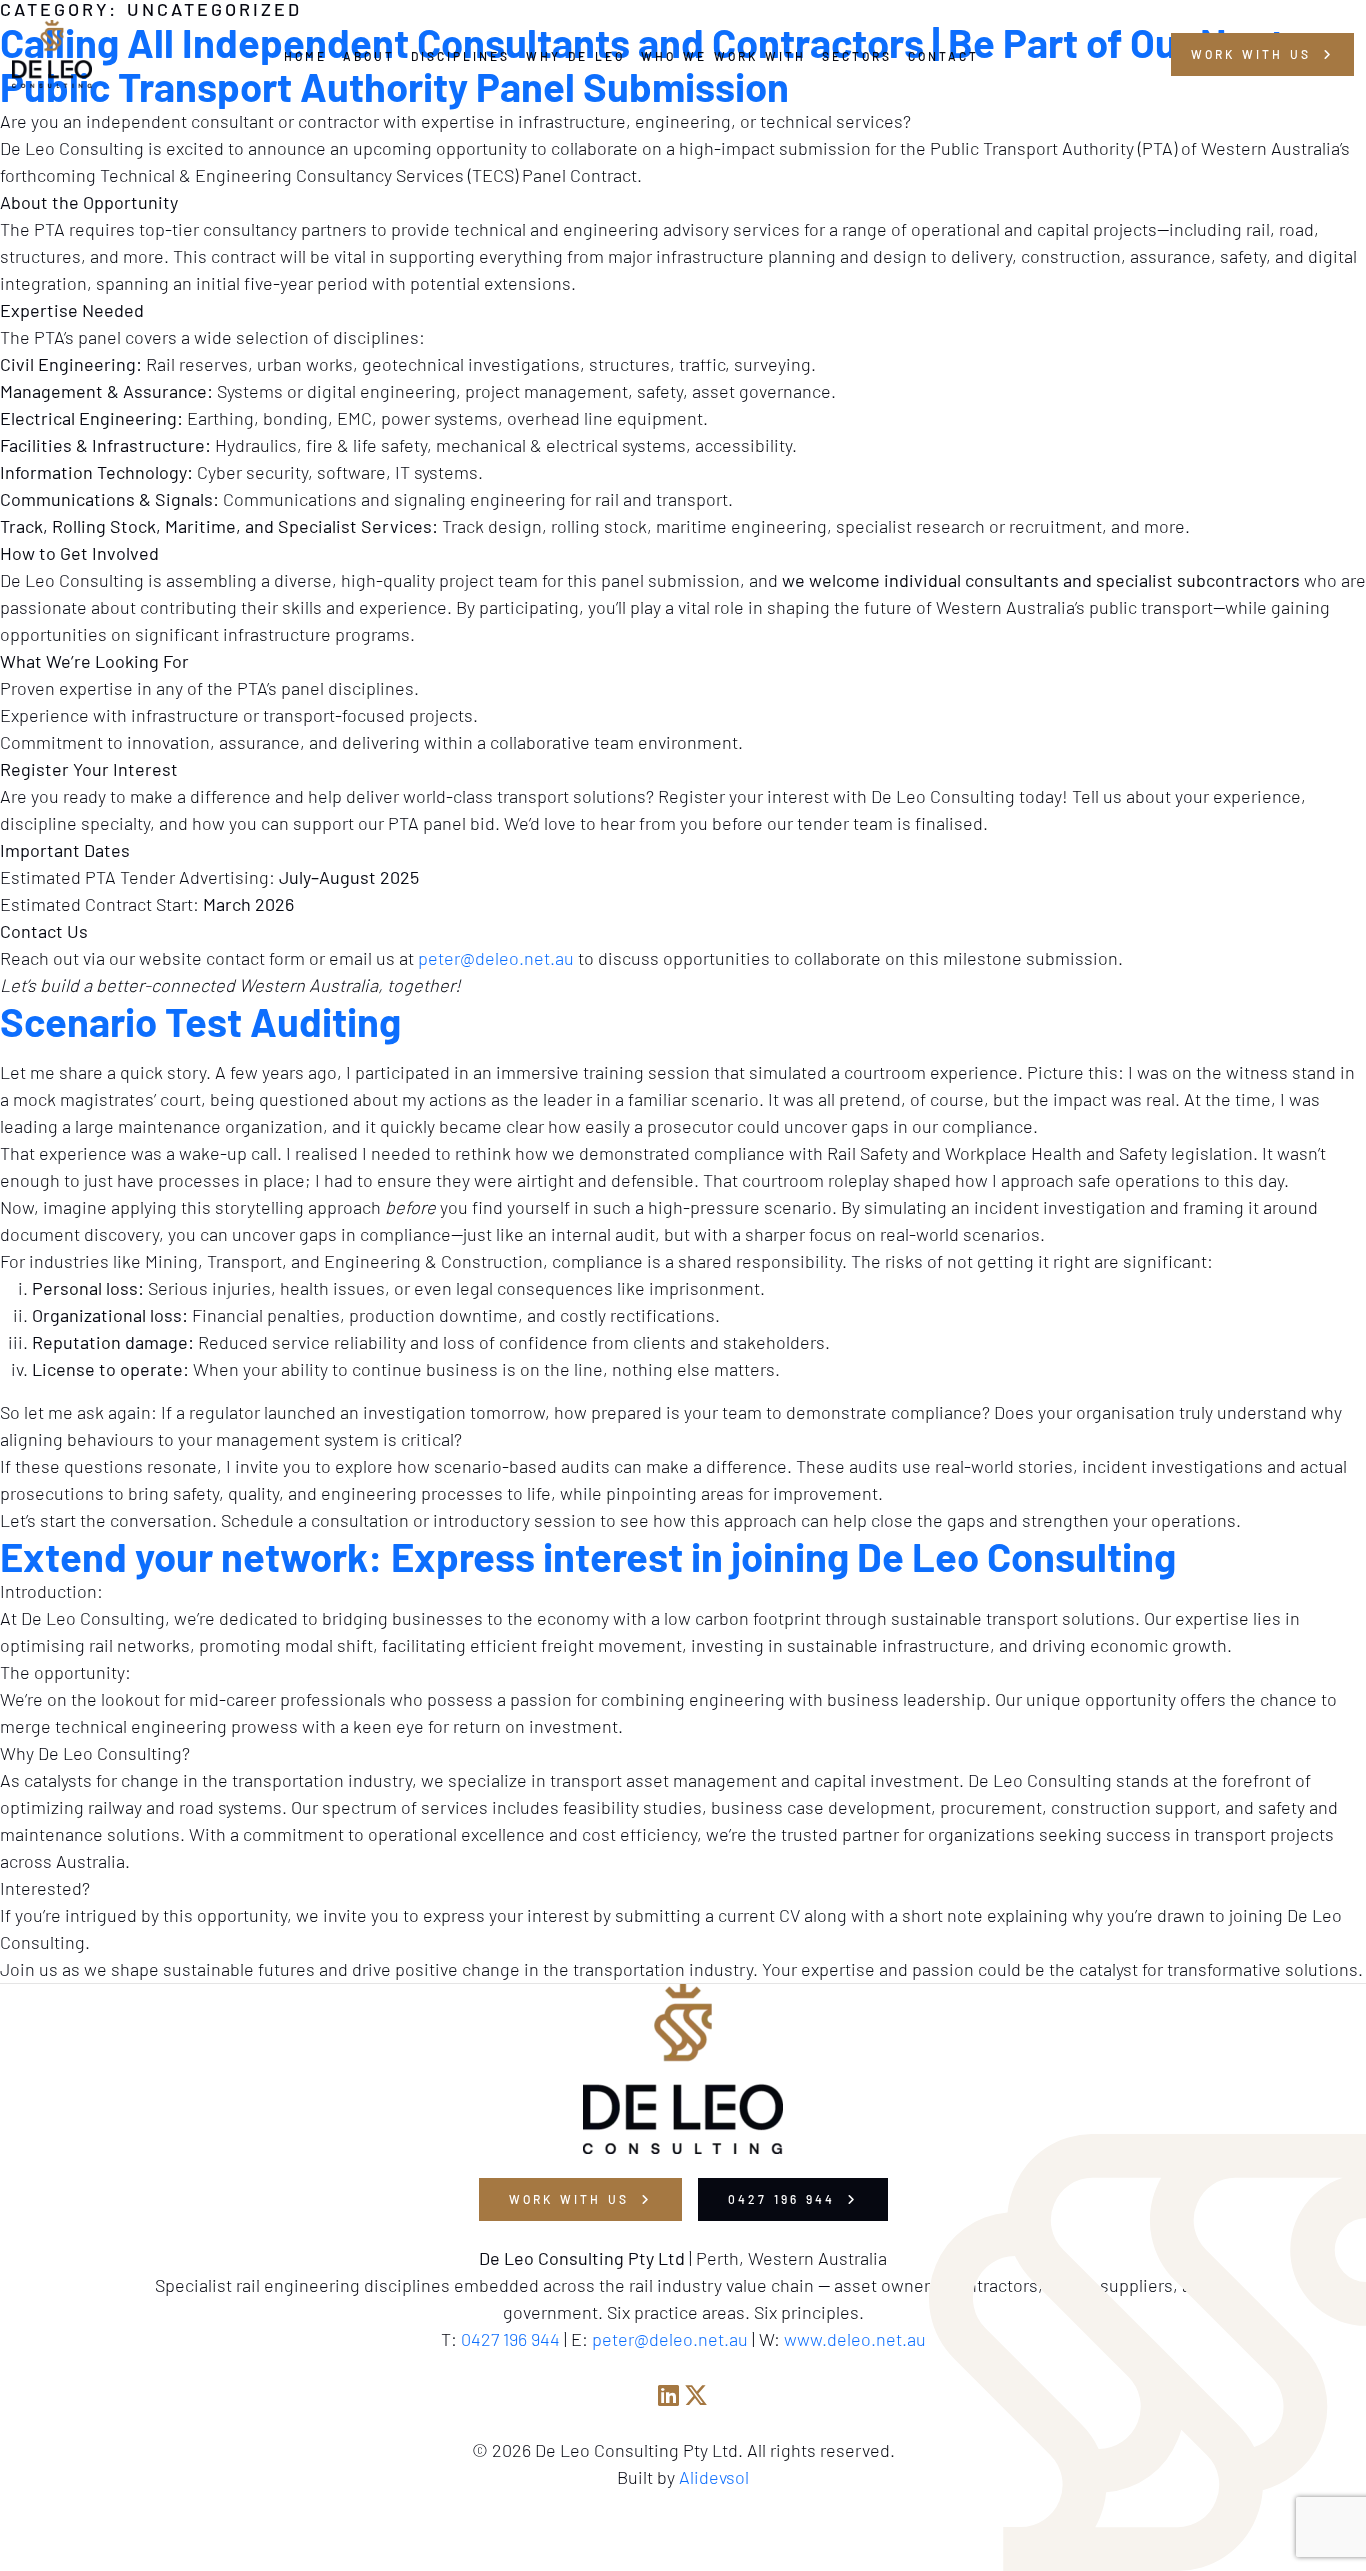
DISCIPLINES (460, 56)
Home (305, 56)
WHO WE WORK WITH (723, 56)
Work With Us (1254, 54)
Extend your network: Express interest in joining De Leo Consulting (588, 1556)
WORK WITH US (572, 2199)
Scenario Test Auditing (200, 1021)
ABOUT (369, 56)
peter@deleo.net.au (496, 958)
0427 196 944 (785, 2199)
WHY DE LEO (575, 56)
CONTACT (943, 56)
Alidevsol (714, 2477)
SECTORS (857, 56)
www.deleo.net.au (855, 2339)
